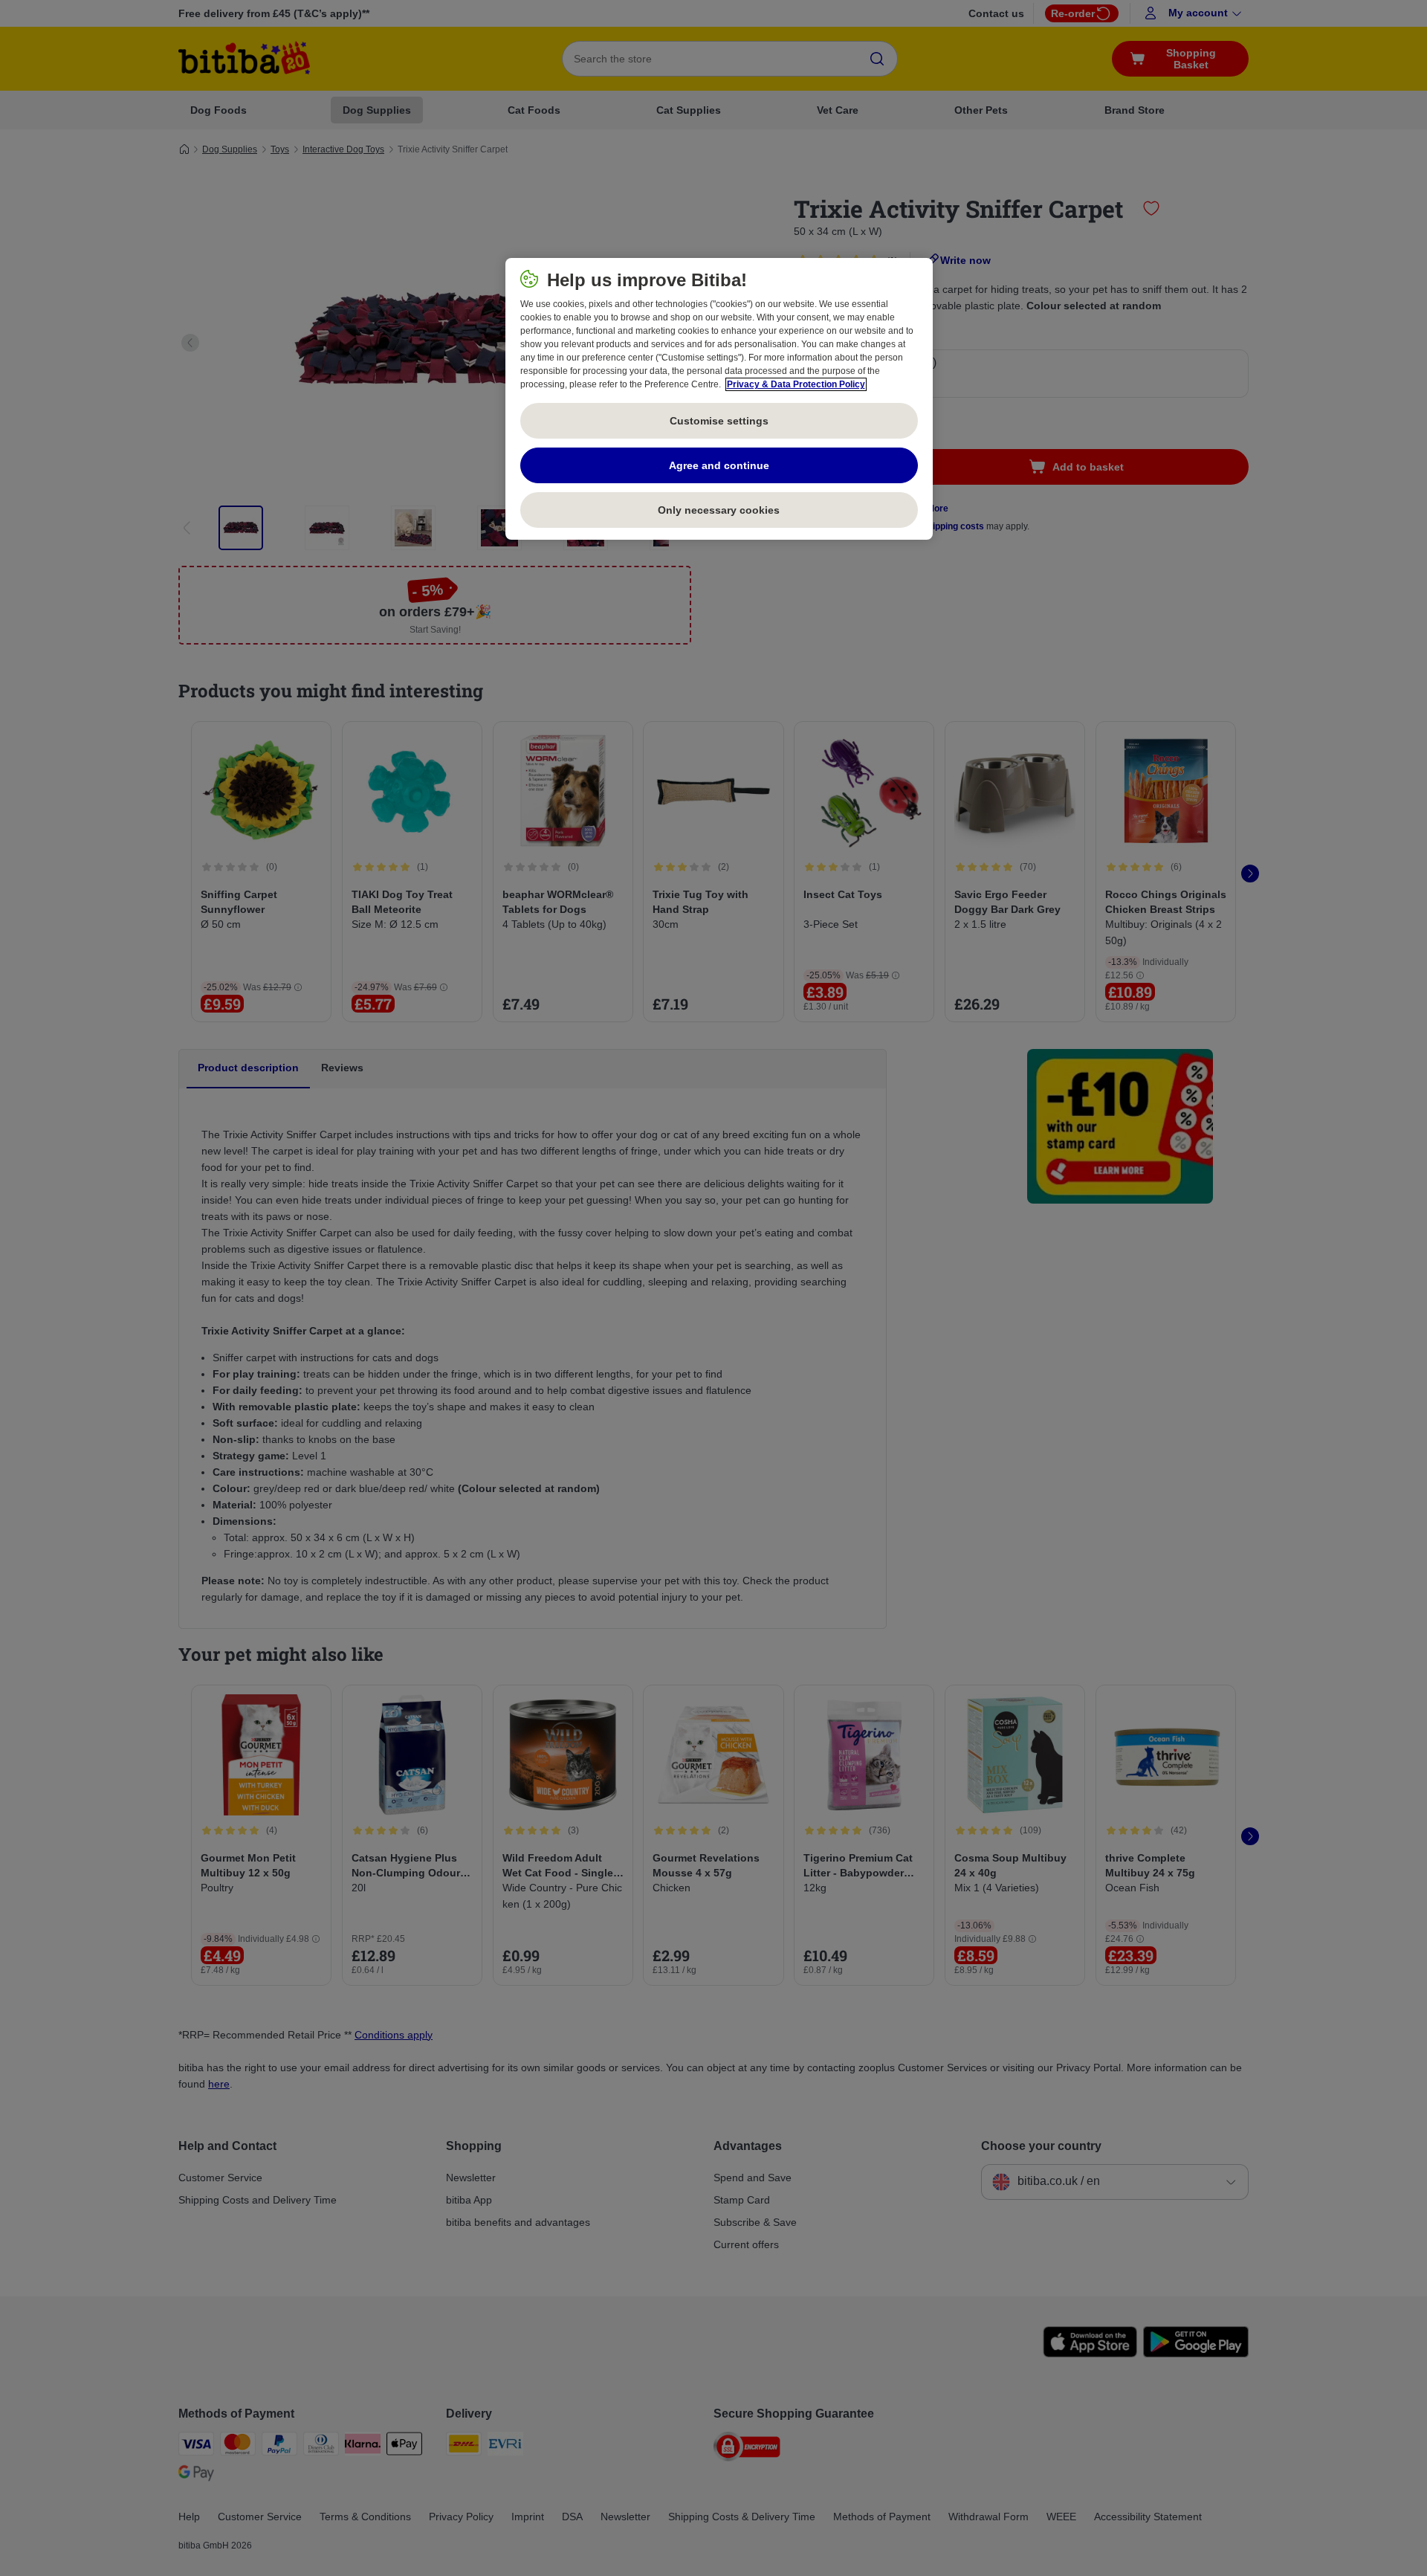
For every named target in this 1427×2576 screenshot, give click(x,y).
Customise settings (719, 421)
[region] (719, 399)
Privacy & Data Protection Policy (796, 384)
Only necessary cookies (719, 510)
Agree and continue (719, 465)
